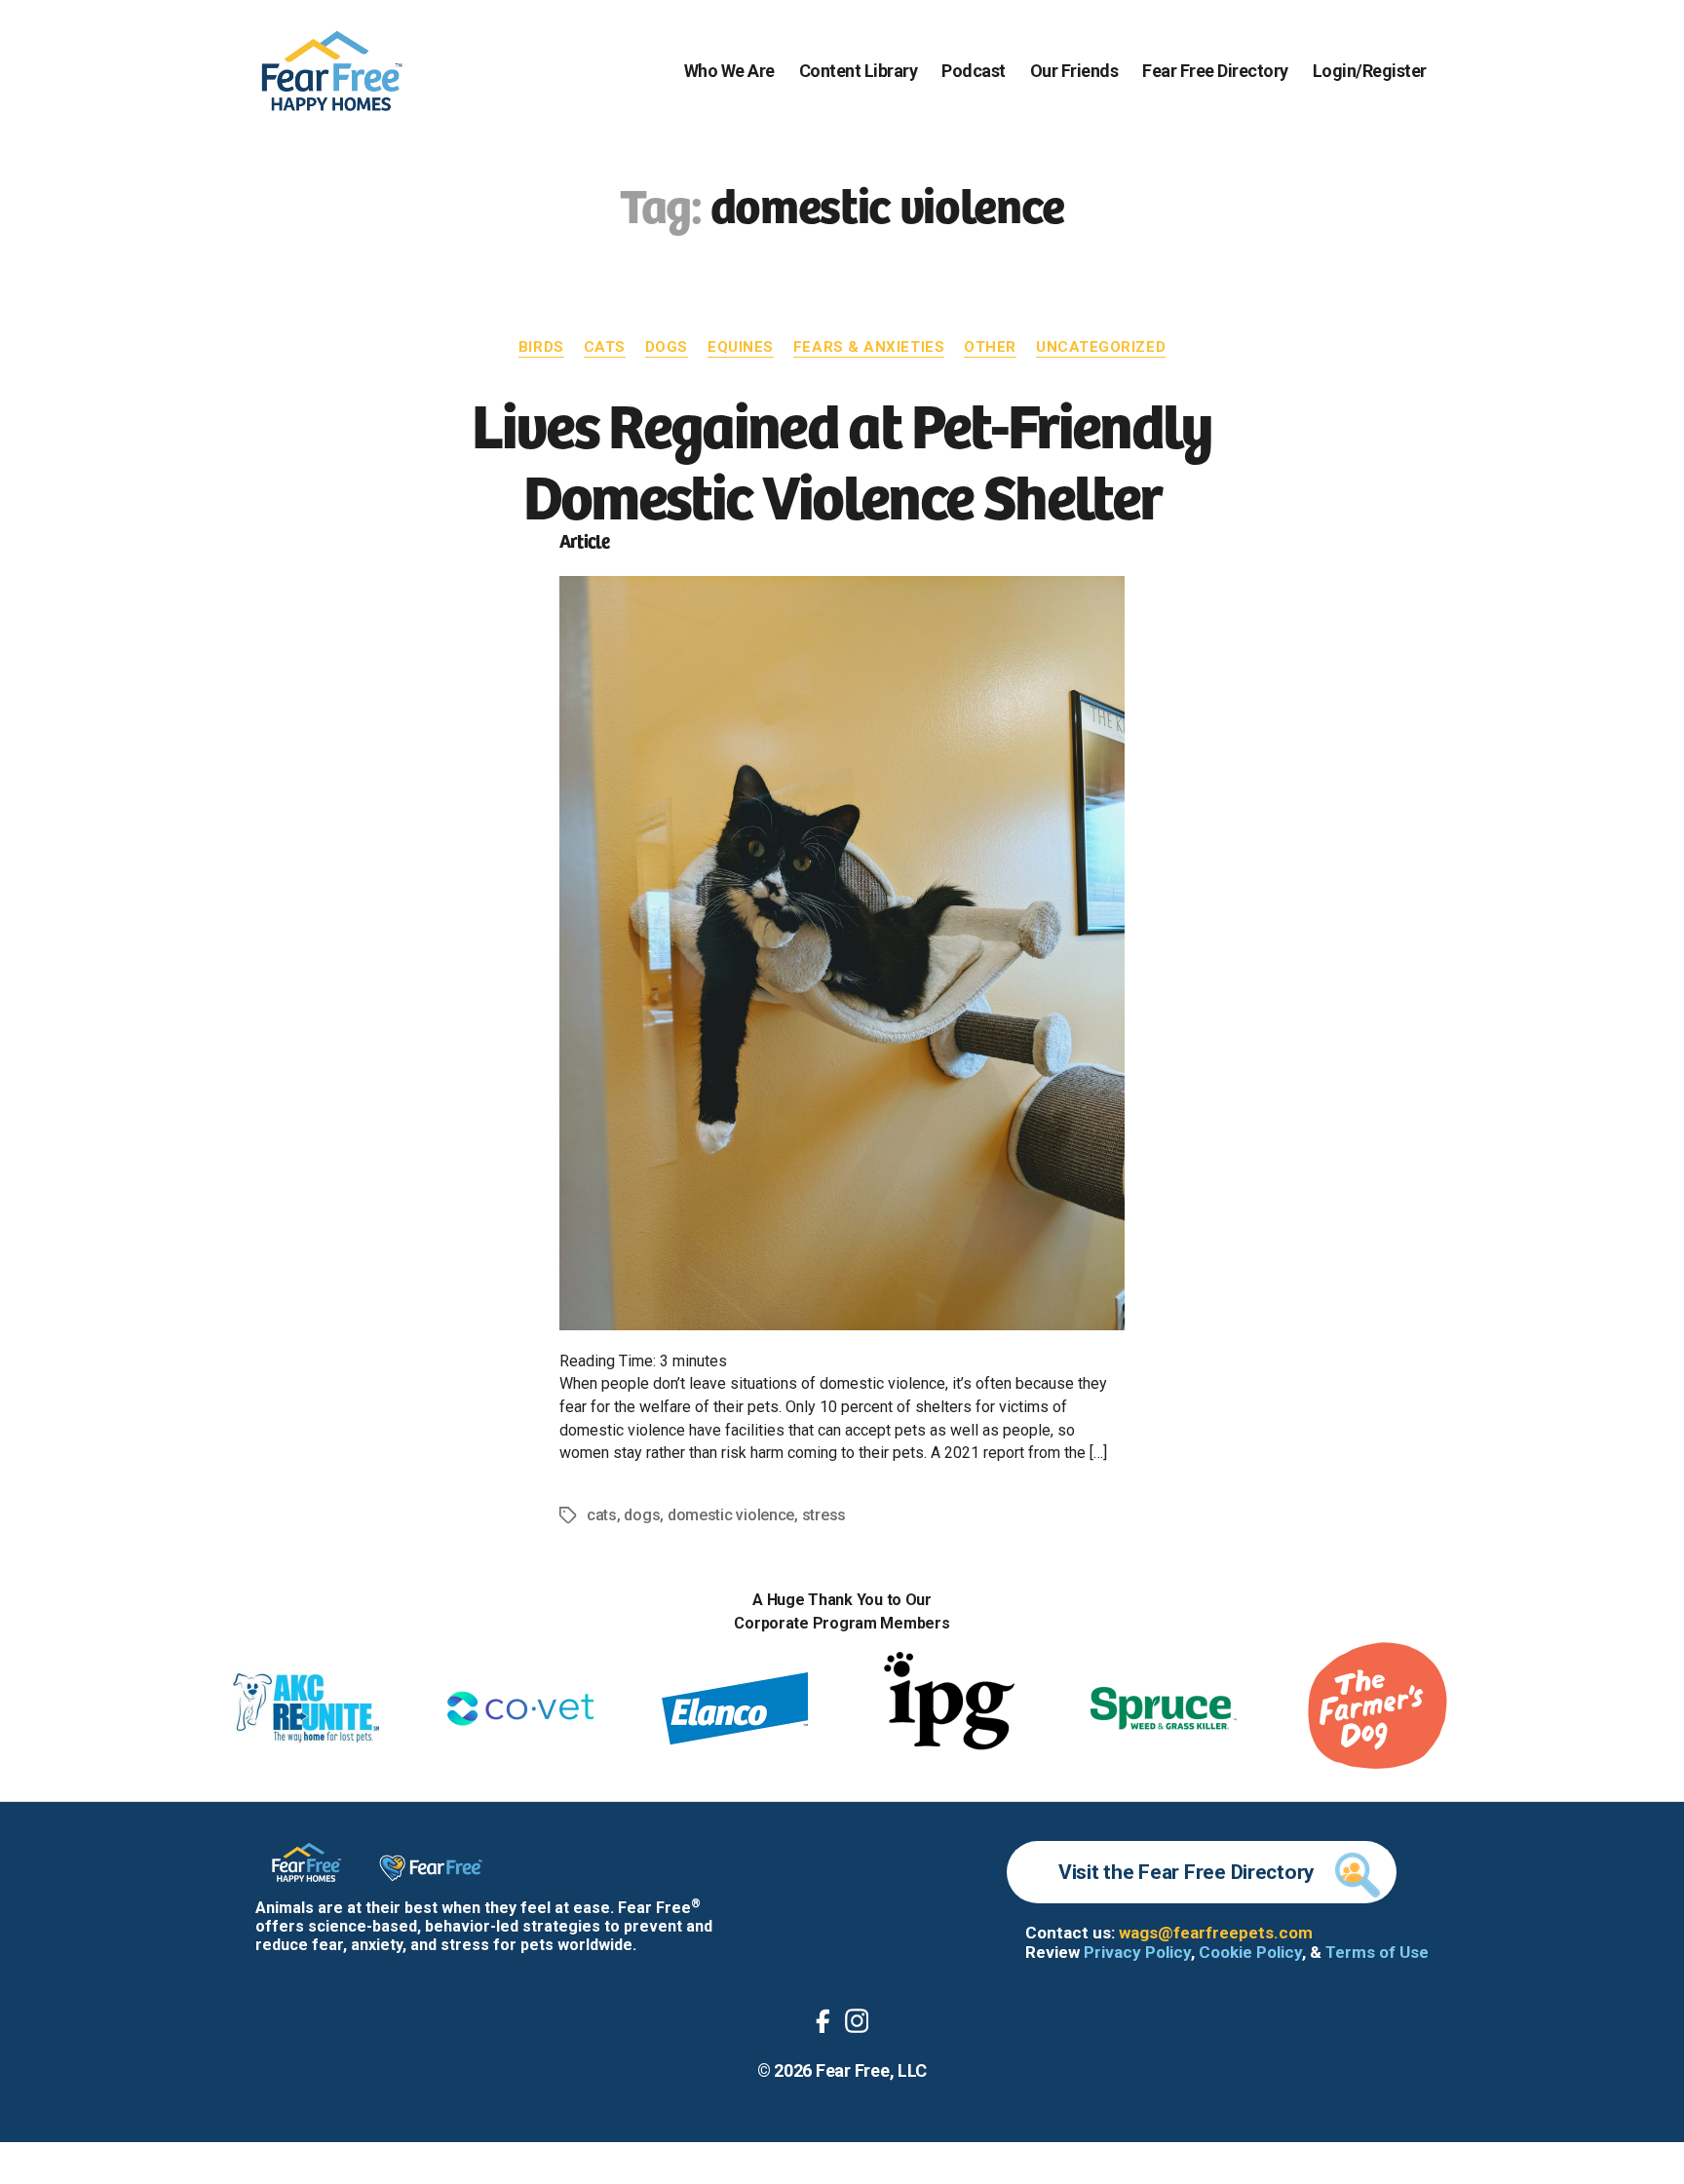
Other (990, 347)
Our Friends (1074, 71)
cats (602, 1515)
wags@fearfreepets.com (1216, 1933)
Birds (541, 347)
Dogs (667, 347)
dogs (642, 1515)
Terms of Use (1377, 1952)
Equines (741, 347)
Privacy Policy (1137, 1952)
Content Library (859, 71)
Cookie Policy (1250, 1952)
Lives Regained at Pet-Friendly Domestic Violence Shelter (842, 458)
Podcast (974, 71)
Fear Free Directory (1215, 71)
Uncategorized (1101, 347)
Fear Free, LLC (871, 2070)
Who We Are (729, 71)
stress (824, 1515)
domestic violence (731, 1515)
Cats (605, 347)
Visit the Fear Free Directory (1186, 1872)
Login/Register (1370, 71)
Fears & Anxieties (869, 347)
